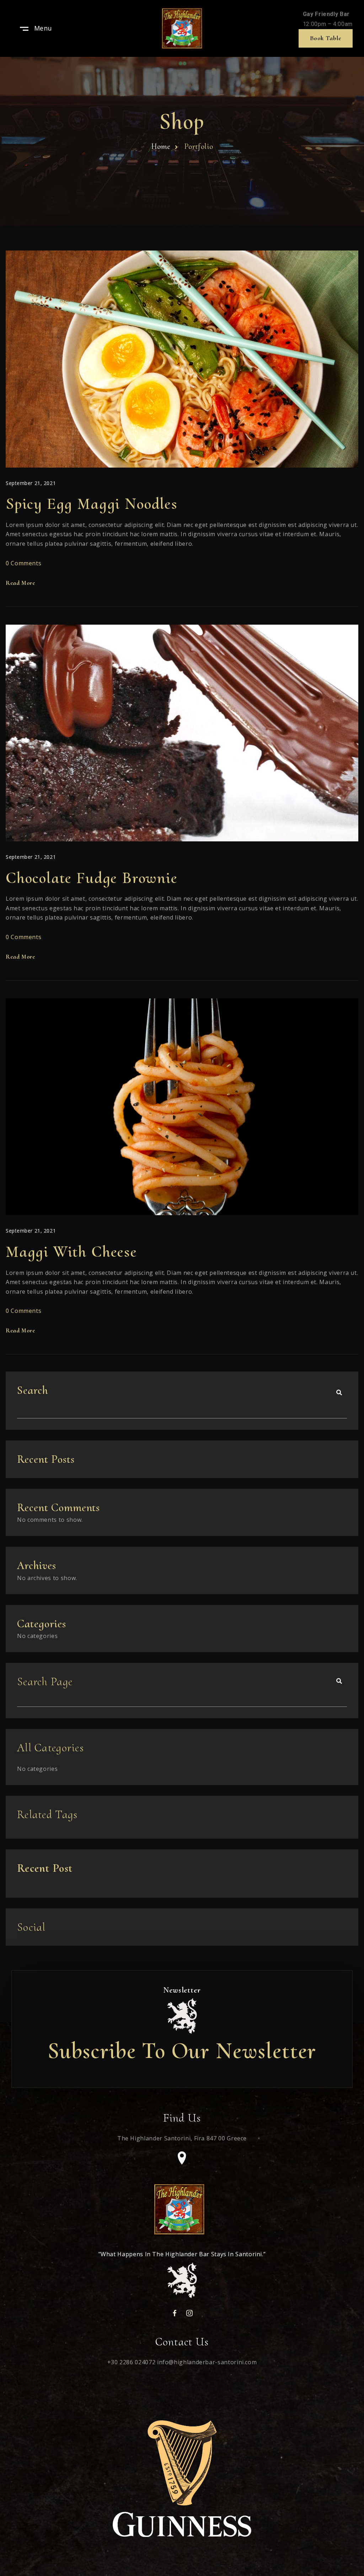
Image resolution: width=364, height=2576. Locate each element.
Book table (326, 38)
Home (161, 146)
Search (33, 1390)
